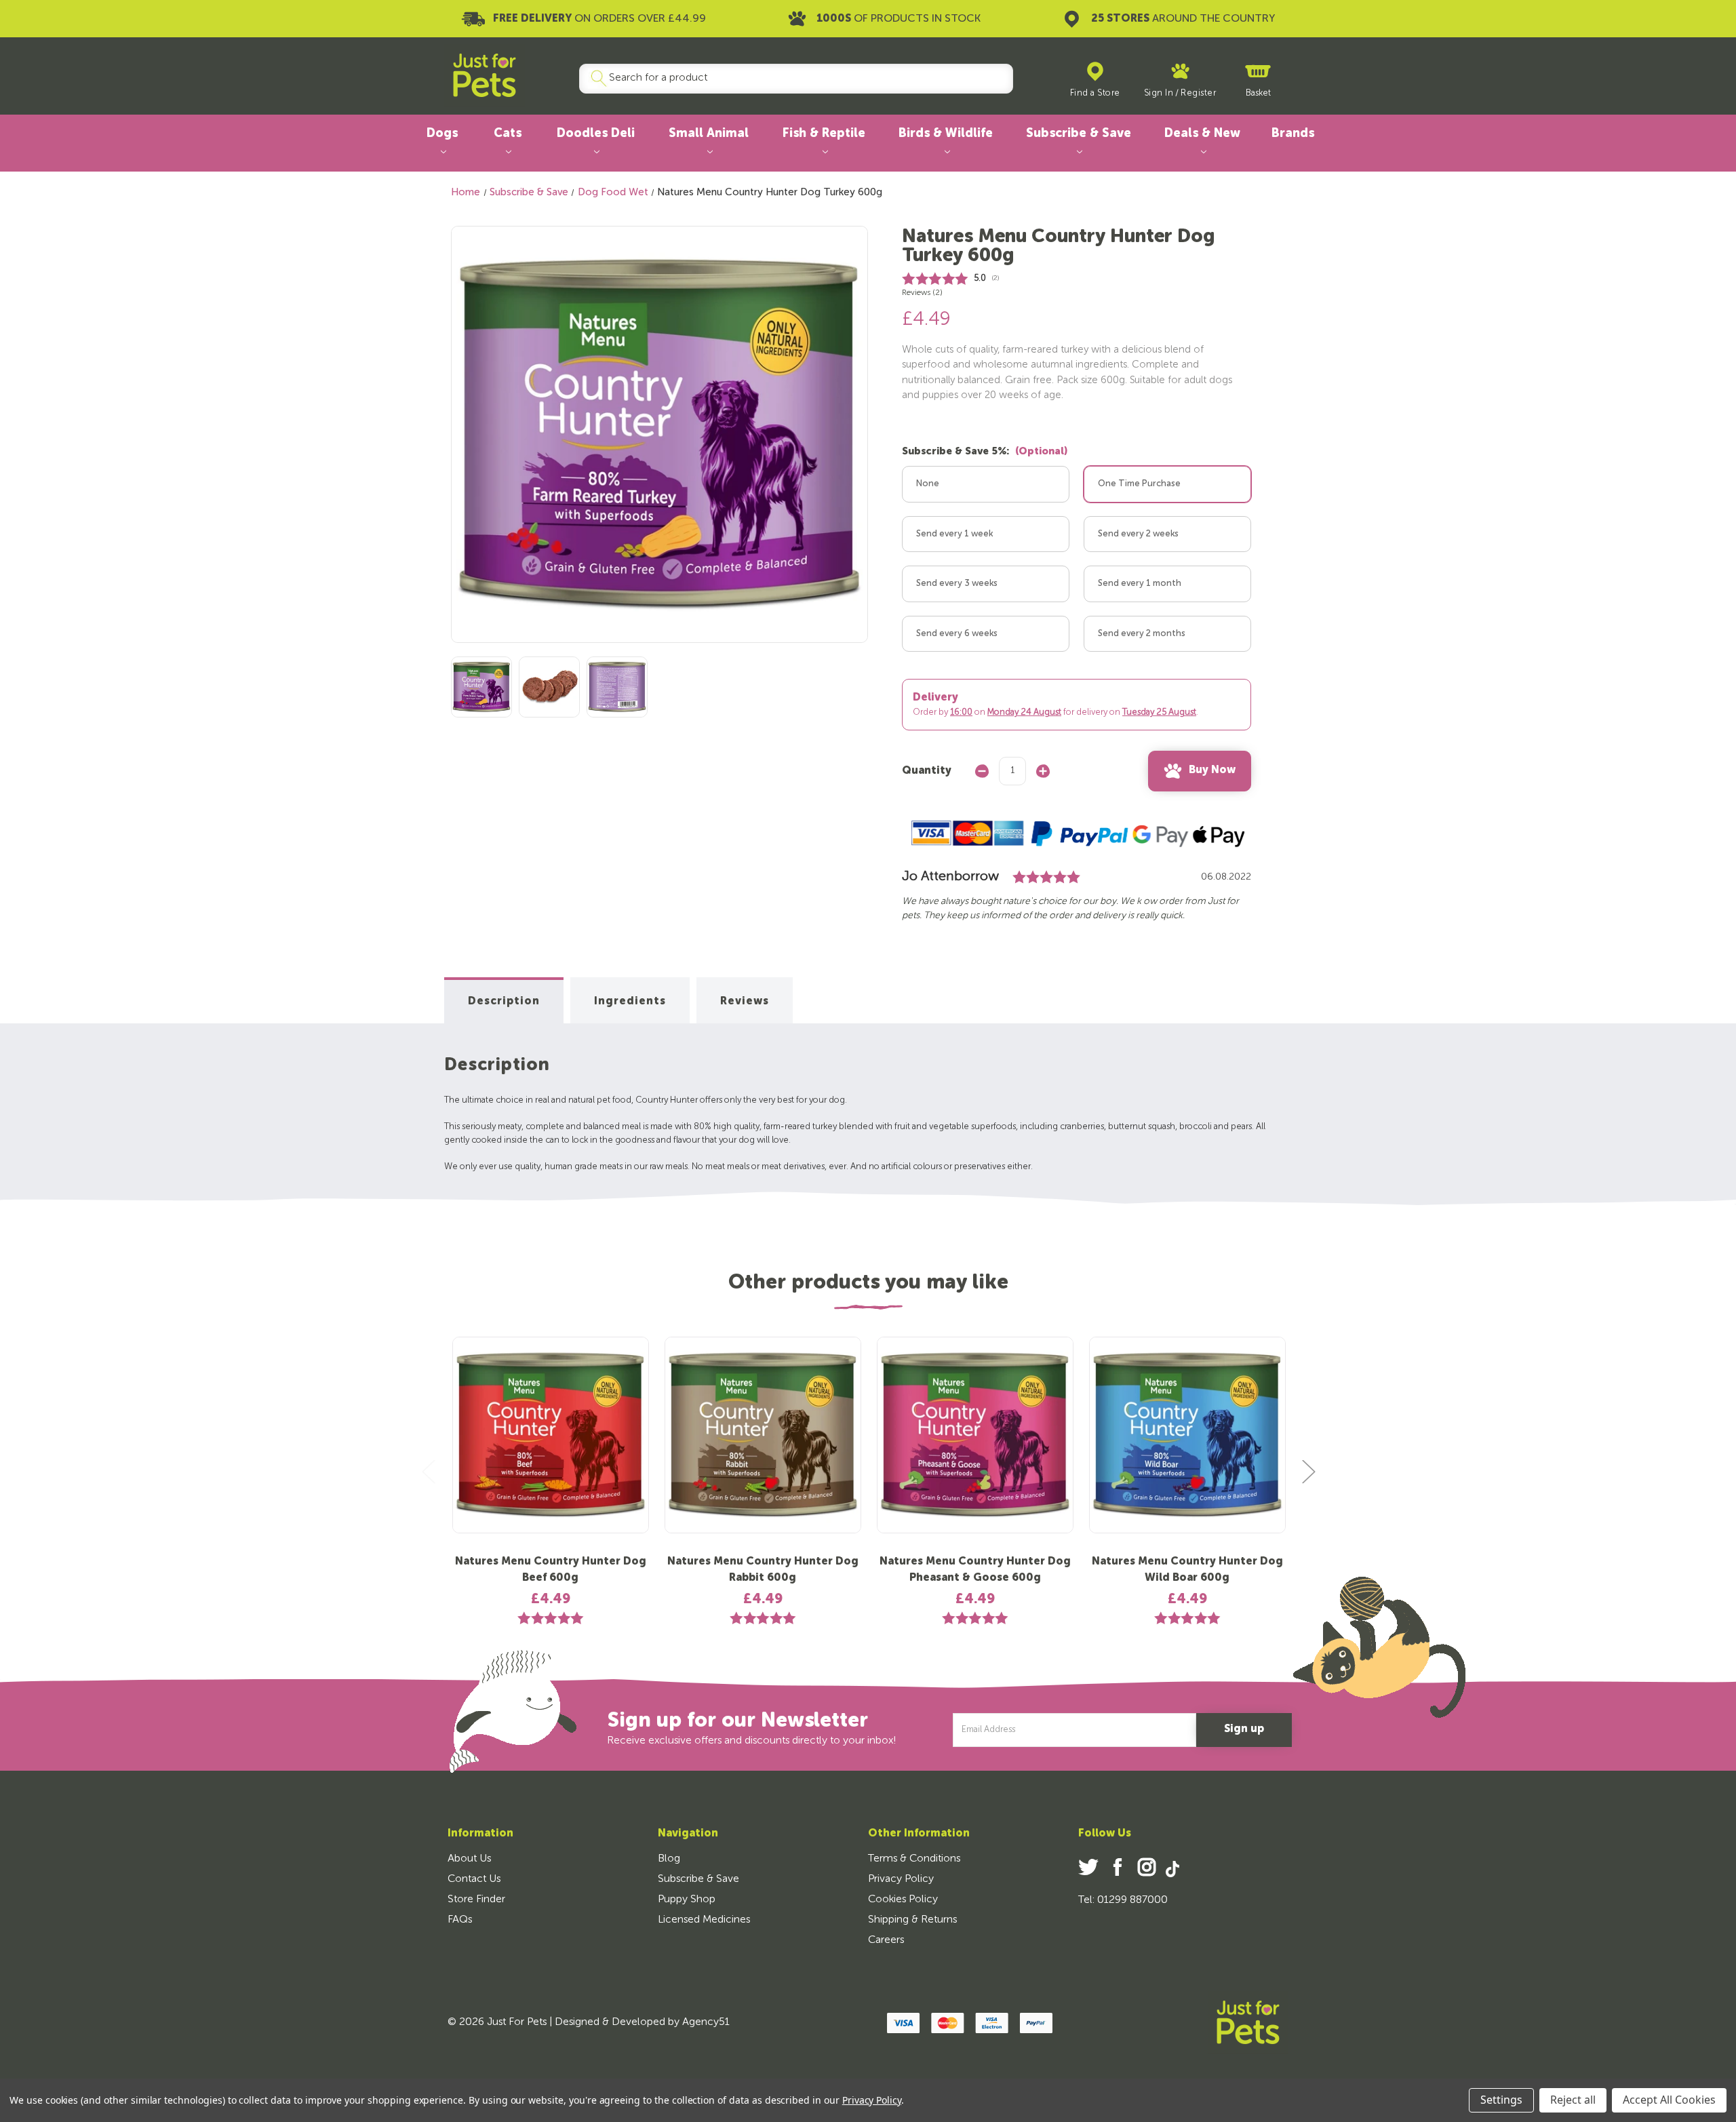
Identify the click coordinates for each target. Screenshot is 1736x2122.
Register (1198, 93)
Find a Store (1095, 93)
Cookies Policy (903, 1900)
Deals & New (1202, 134)
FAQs (460, 1920)
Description (504, 1002)
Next (1308, 1471)
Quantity (927, 771)
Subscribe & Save (1079, 134)
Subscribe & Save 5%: (985, 451)
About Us (469, 1859)
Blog (669, 1859)
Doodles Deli (596, 134)
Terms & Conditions (914, 1859)
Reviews (745, 1002)
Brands (1293, 134)
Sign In (1159, 93)
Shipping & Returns (912, 1920)
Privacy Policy (901, 1879)
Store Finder (476, 1900)
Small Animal (709, 134)
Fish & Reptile (824, 134)
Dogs (442, 134)
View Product (551, 1446)
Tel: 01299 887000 (1123, 1900)
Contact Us (474, 1879)
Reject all (1573, 2100)
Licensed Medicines (704, 1920)
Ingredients (630, 1002)
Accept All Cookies (1669, 2100)
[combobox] (791, 79)
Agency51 (706, 2022)
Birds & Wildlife (946, 134)
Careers (886, 1940)
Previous (428, 1471)
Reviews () (922, 293)
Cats (508, 134)
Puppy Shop (687, 1900)
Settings (1501, 2100)
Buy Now (1212, 770)
